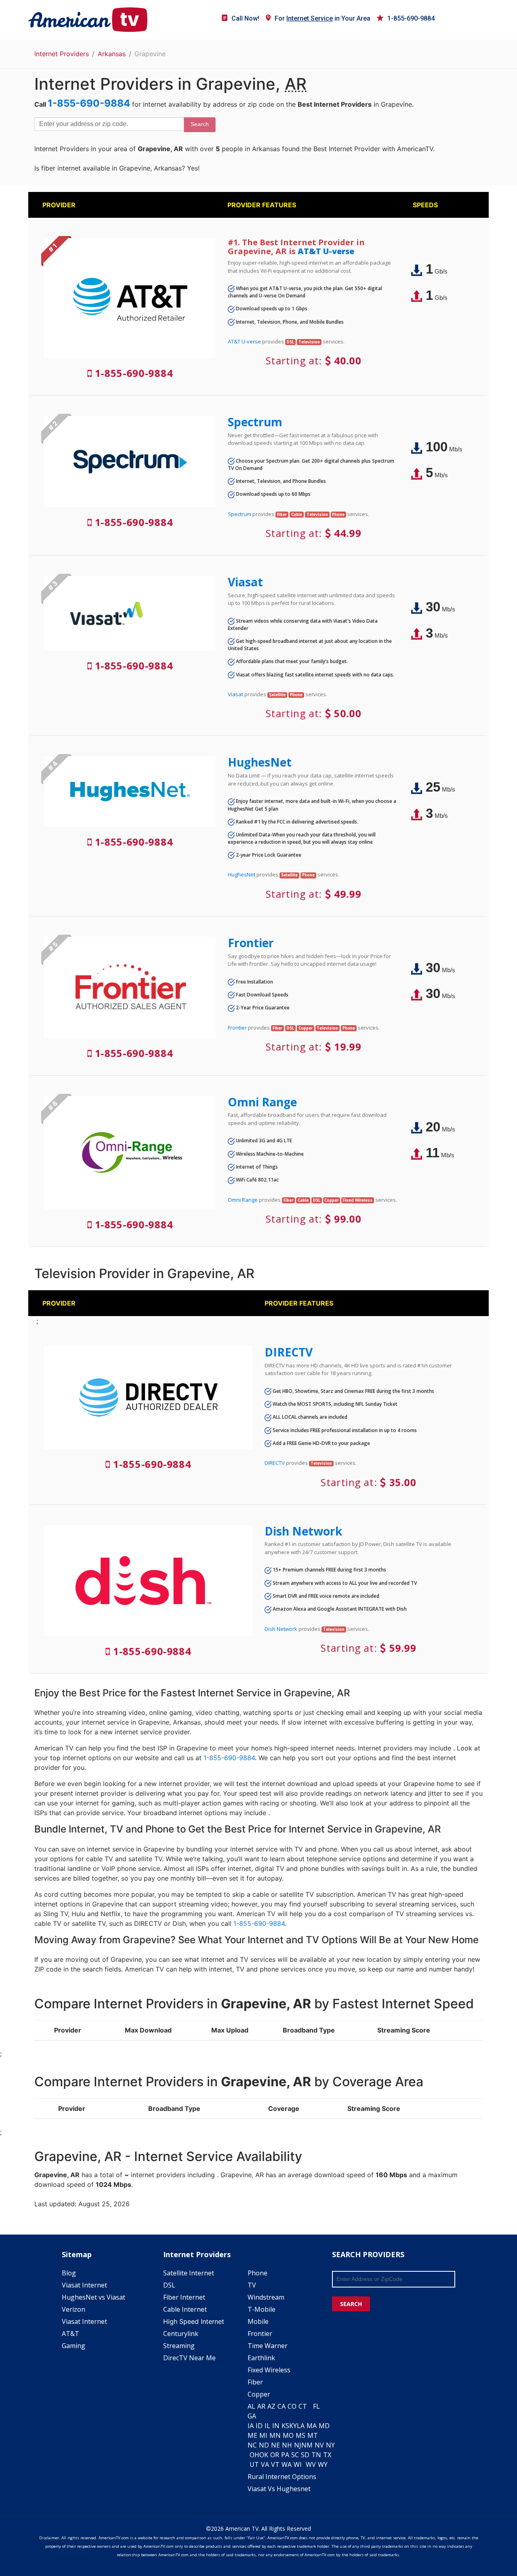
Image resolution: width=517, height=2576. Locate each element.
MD (324, 2426)
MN (275, 2435)
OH (254, 2455)
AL (251, 2406)
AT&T (70, 2334)
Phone (257, 2273)
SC (295, 2455)
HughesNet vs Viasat (94, 2297)
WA (287, 2464)
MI (263, 2435)
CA (282, 2406)
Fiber (255, 2382)
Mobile (258, 2321)
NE (275, 2445)
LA (301, 2426)
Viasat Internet (84, 2285)
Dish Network (303, 1531)
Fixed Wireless (269, 2370)
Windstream (266, 2297)
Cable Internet (185, 2309)
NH (287, 2445)
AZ (271, 2406)
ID (259, 2426)
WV (311, 2464)
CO (292, 2406)
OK (264, 2455)
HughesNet (260, 762)
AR (261, 2406)
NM (307, 2445)
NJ (298, 2445)
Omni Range (262, 1102)
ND (264, 2445)
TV (252, 2285)
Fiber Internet (184, 2297)
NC (252, 2445)
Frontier (251, 943)
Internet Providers (62, 54)
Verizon (74, 2309)
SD (305, 2455)
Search (200, 124)
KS (285, 2426)
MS (301, 2435)
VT (275, 2464)
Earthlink (261, 2358)
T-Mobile (262, 2309)
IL (267, 2426)
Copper (259, 2394)
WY (323, 2464)
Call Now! (245, 18)
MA (312, 2426)
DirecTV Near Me (189, 2358)
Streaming (179, 2346)
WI (298, 2464)
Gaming (74, 2346)
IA (251, 2426)
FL (316, 2406)
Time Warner (268, 2346)
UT (254, 2464)
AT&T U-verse (326, 251)
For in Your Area (323, 18)
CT (303, 2406)
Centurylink (181, 2334)
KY (293, 2426)
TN (316, 2455)
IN (276, 2426)
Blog (69, 2273)
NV (319, 2445)
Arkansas (112, 54)
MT (313, 2435)
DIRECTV (289, 1352)
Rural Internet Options (282, 2477)
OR (275, 2455)
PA (285, 2455)
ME (252, 2435)
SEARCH (351, 2304)
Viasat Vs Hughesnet (279, 2489)
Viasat (245, 582)
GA (252, 2416)
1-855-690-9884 (411, 18)
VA (265, 2464)
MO (288, 2435)
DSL (169, 2285)
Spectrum (255, 422)
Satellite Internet (189, 2273)
